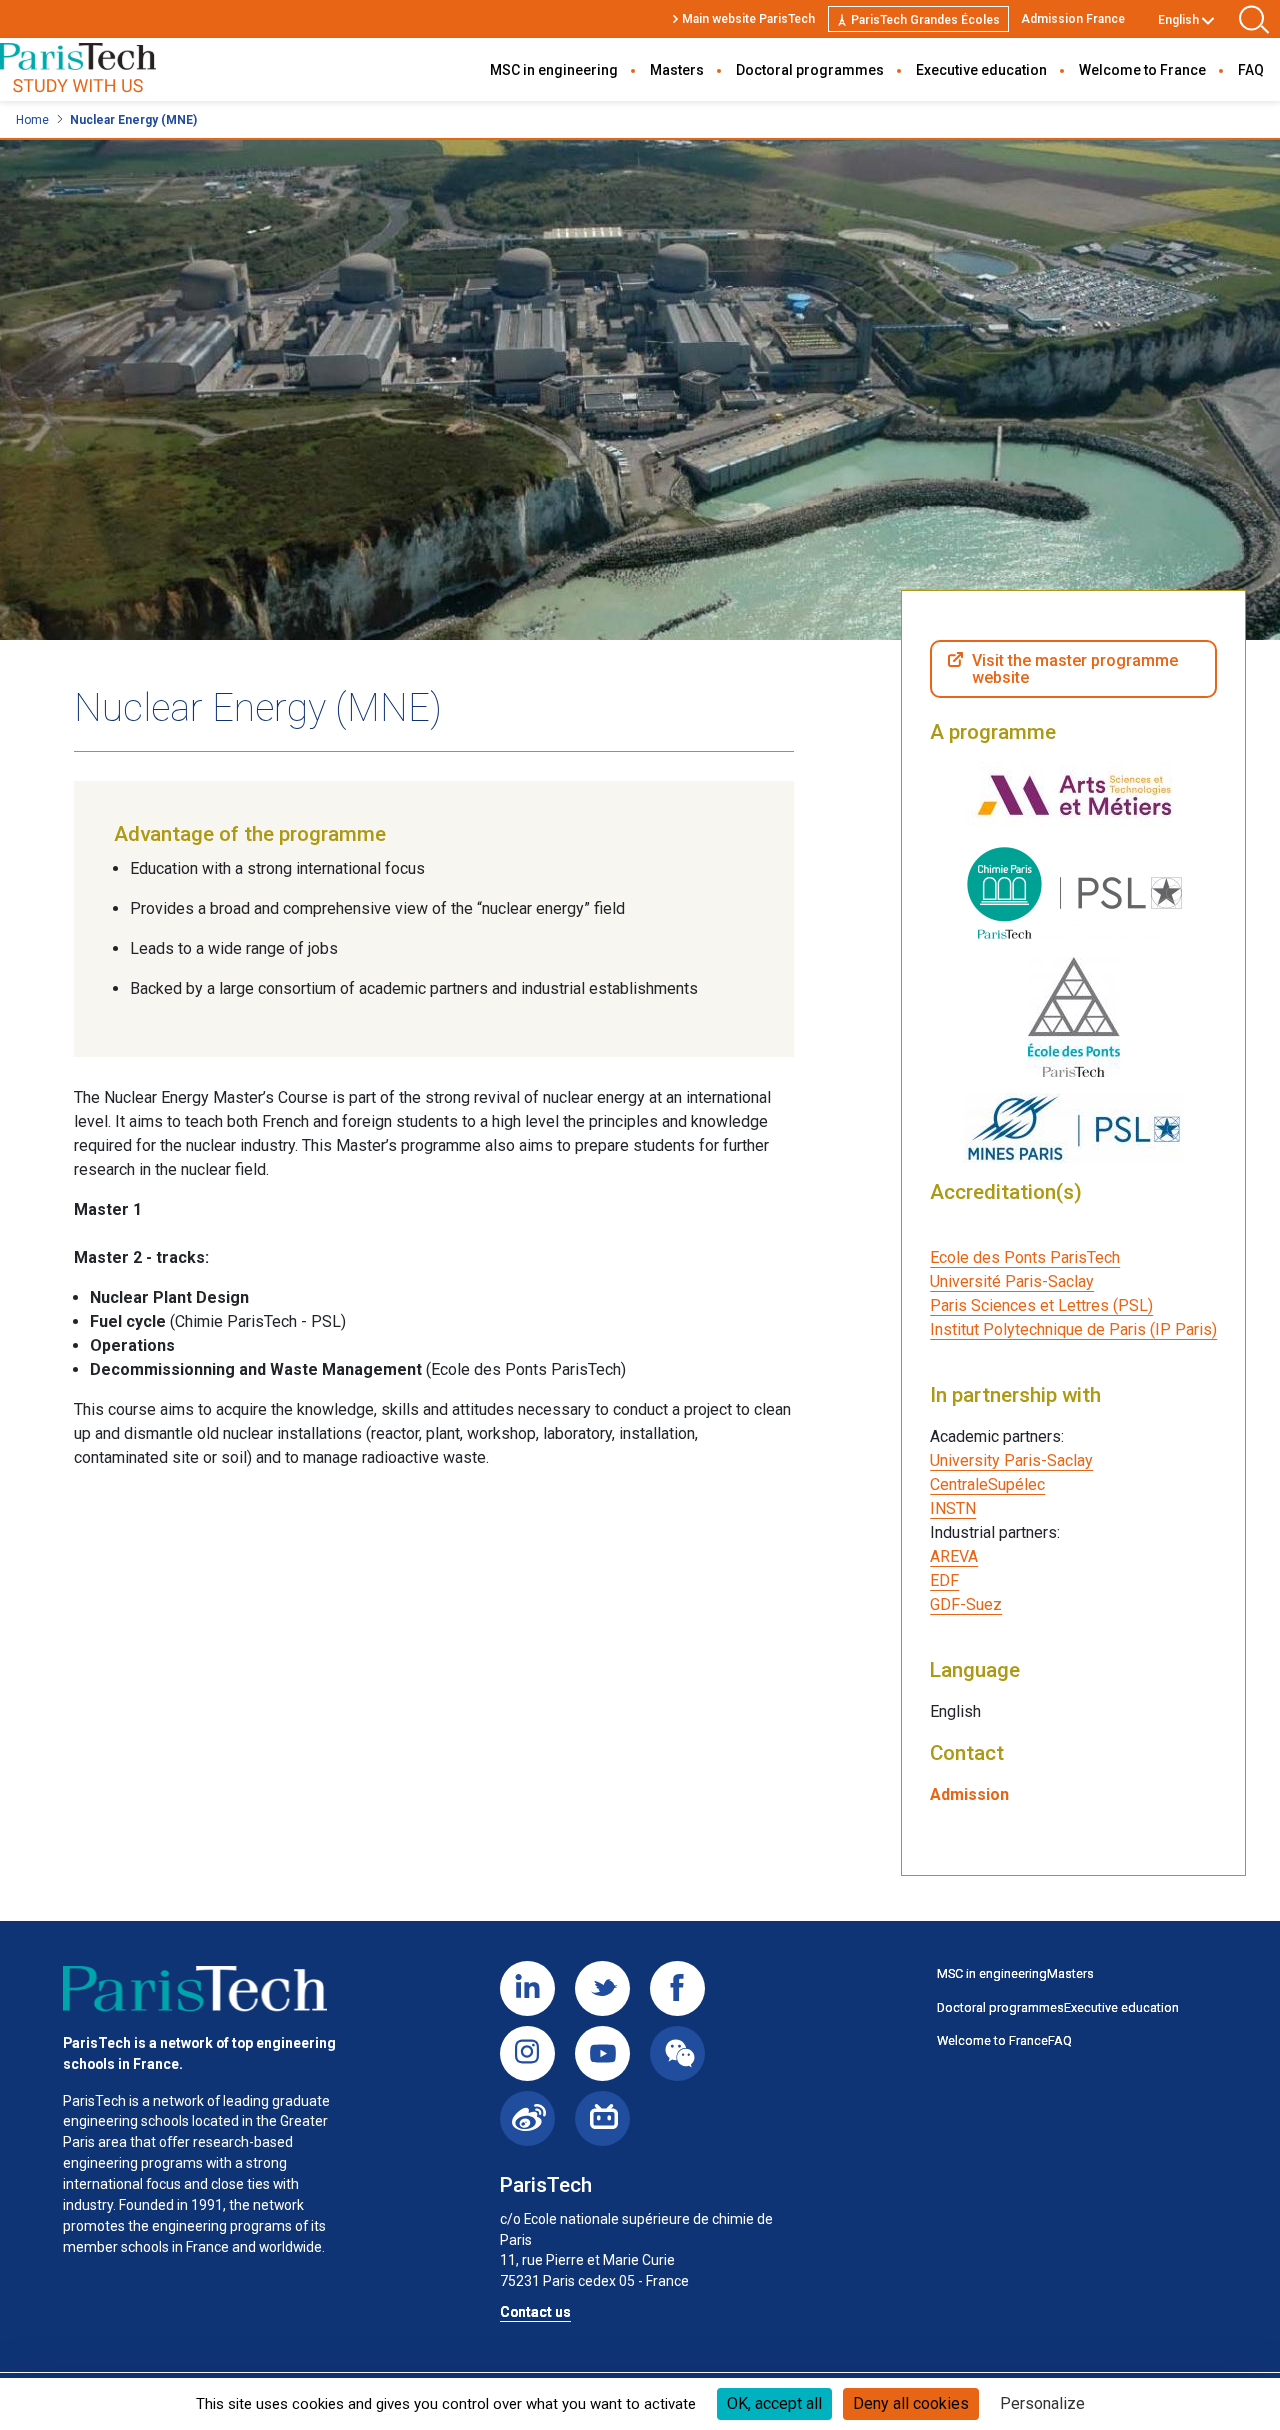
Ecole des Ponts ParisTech (1025, 1257)
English (1178, 20)
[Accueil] (195, 1989)
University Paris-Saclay (1011, 1460)
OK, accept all (774, 2403)
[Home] (78, 69)
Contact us (535, 2312)
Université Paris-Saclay (1012, 1281)
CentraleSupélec (987, 1484)
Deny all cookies (911, 2403)
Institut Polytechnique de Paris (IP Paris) (1073, 1329)
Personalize (1042, 2403)
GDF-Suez (966, 1604)
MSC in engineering (554, 70)
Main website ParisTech (748, 19)
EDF (944, 1580)
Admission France (1073, 19)
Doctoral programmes (810, 70)
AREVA (954, 1556)
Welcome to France (1142, 70)
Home (32, 120)
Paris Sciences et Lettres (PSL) (1041, 1305)
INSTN (953, 1508)
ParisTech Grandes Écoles (925, 20)
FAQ (1251, 70)
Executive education (981, 70)
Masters (677, 70)
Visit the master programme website (1075, 669)
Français (1182, 43)
